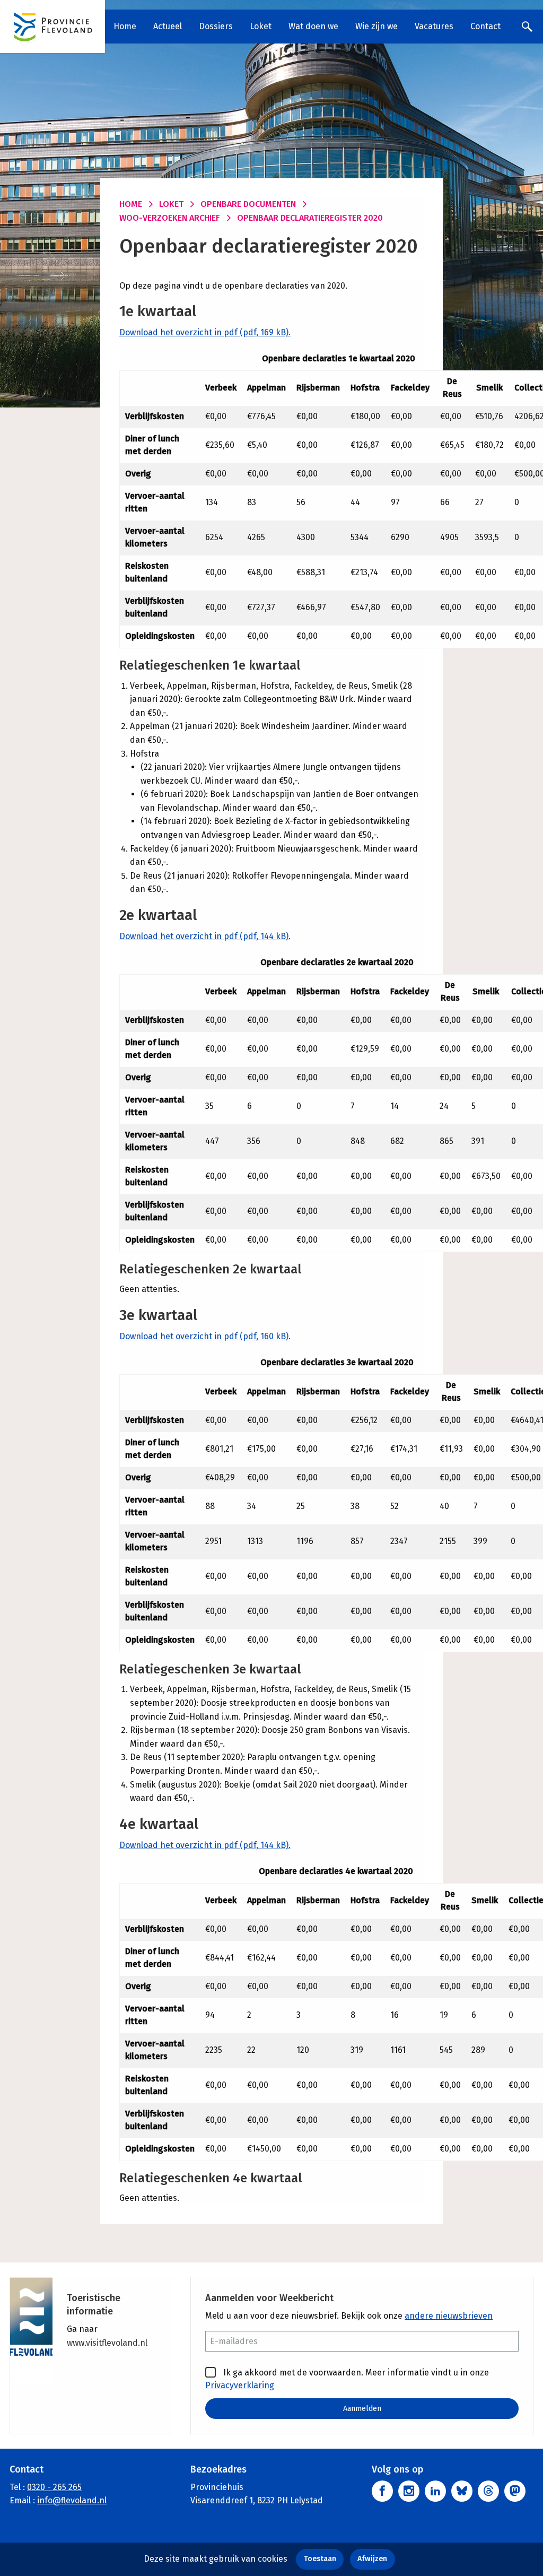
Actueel (168, 26)
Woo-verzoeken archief (170, 218)
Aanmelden (362, 2409)
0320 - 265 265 (54, 2487)
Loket (261, 26)
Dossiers (216, 26)
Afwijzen (372, 2559)
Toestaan (320, 2559)
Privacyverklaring (240, 2385)
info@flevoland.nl (72, 2500)
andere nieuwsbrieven (449, 2316)
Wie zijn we (376, 26)
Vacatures (434, 26)
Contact (485, 26)
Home (125, 26)
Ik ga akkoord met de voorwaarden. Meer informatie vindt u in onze (347, 2379)
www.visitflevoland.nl (107, 2343)
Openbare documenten (248, 204)
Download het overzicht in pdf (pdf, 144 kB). (205, 936)
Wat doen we (313, 26)
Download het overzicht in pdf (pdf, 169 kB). (205, 332)
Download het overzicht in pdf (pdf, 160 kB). (205, 1336)
